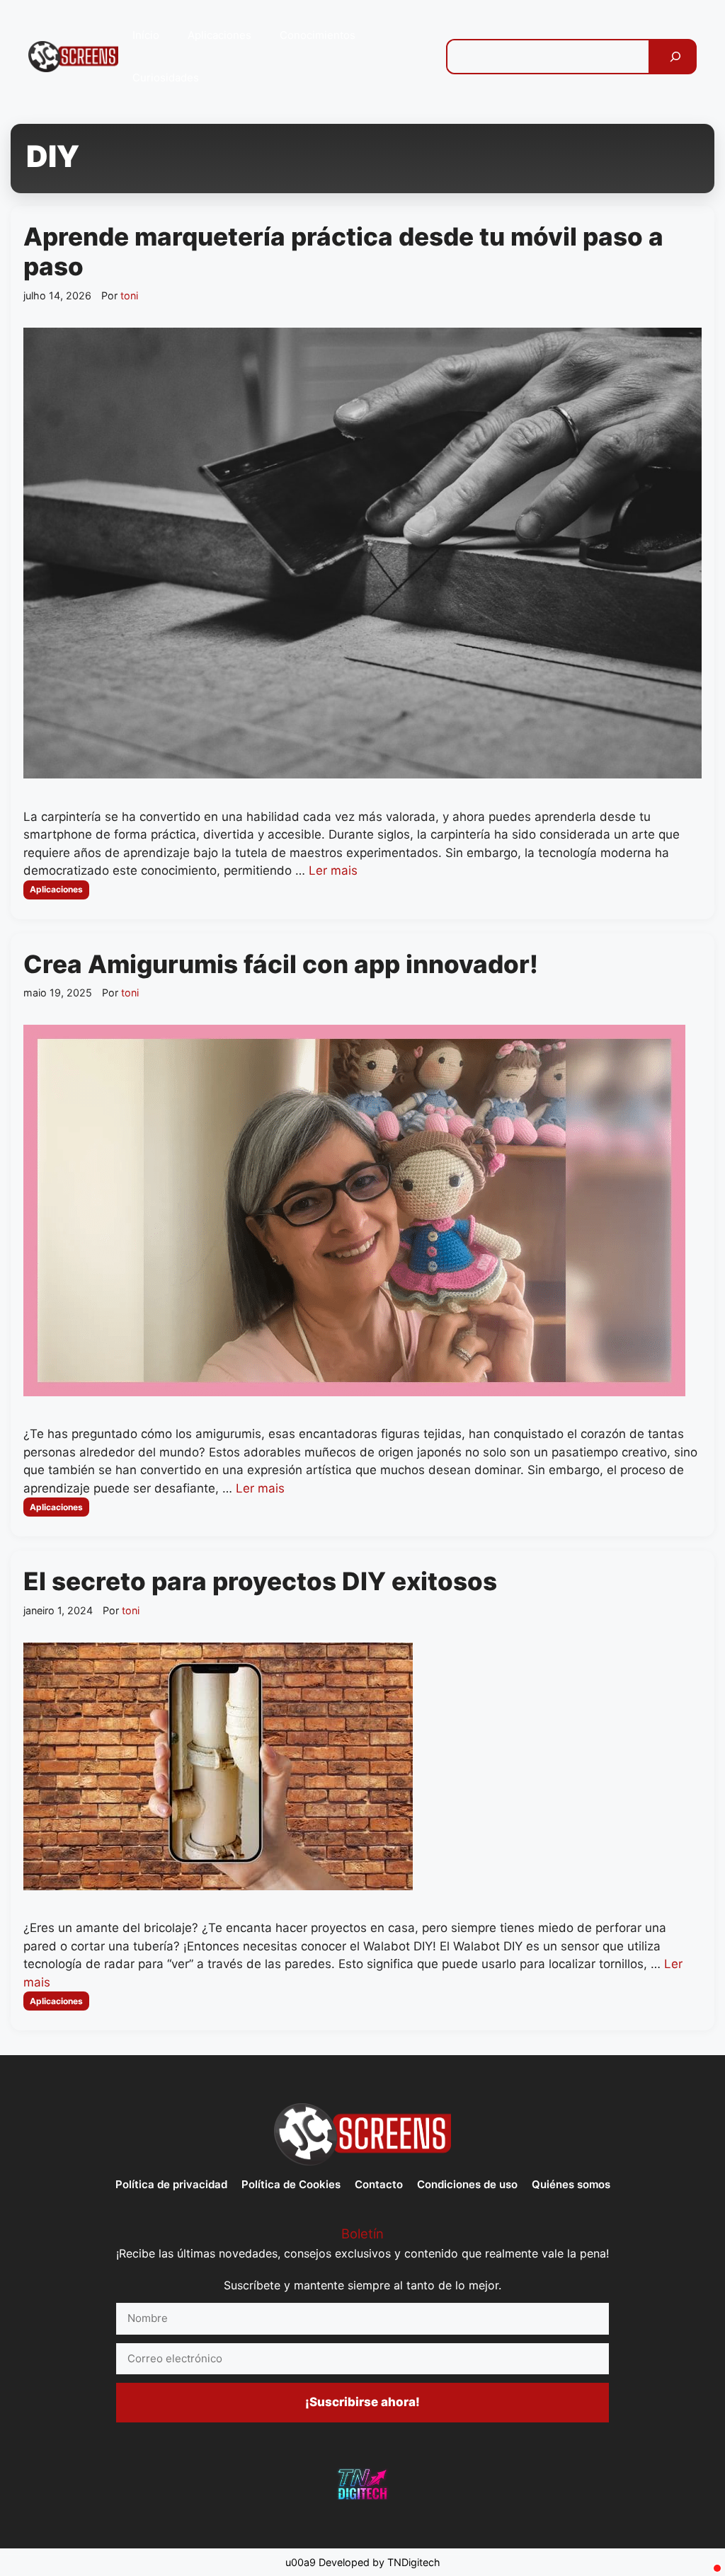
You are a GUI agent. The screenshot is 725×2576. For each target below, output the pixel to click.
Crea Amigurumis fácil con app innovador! (281, 964)
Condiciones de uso (467, 2184)
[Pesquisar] (675, 57)
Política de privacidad (171, 2184)
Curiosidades (166, 77)
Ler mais (333, 870)
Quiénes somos (571, 2184)
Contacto (379, 2184)
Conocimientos (318, 35)
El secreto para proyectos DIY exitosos (260, 1581)
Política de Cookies (291, 2184)
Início (146, 35)
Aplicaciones (219, 35)
